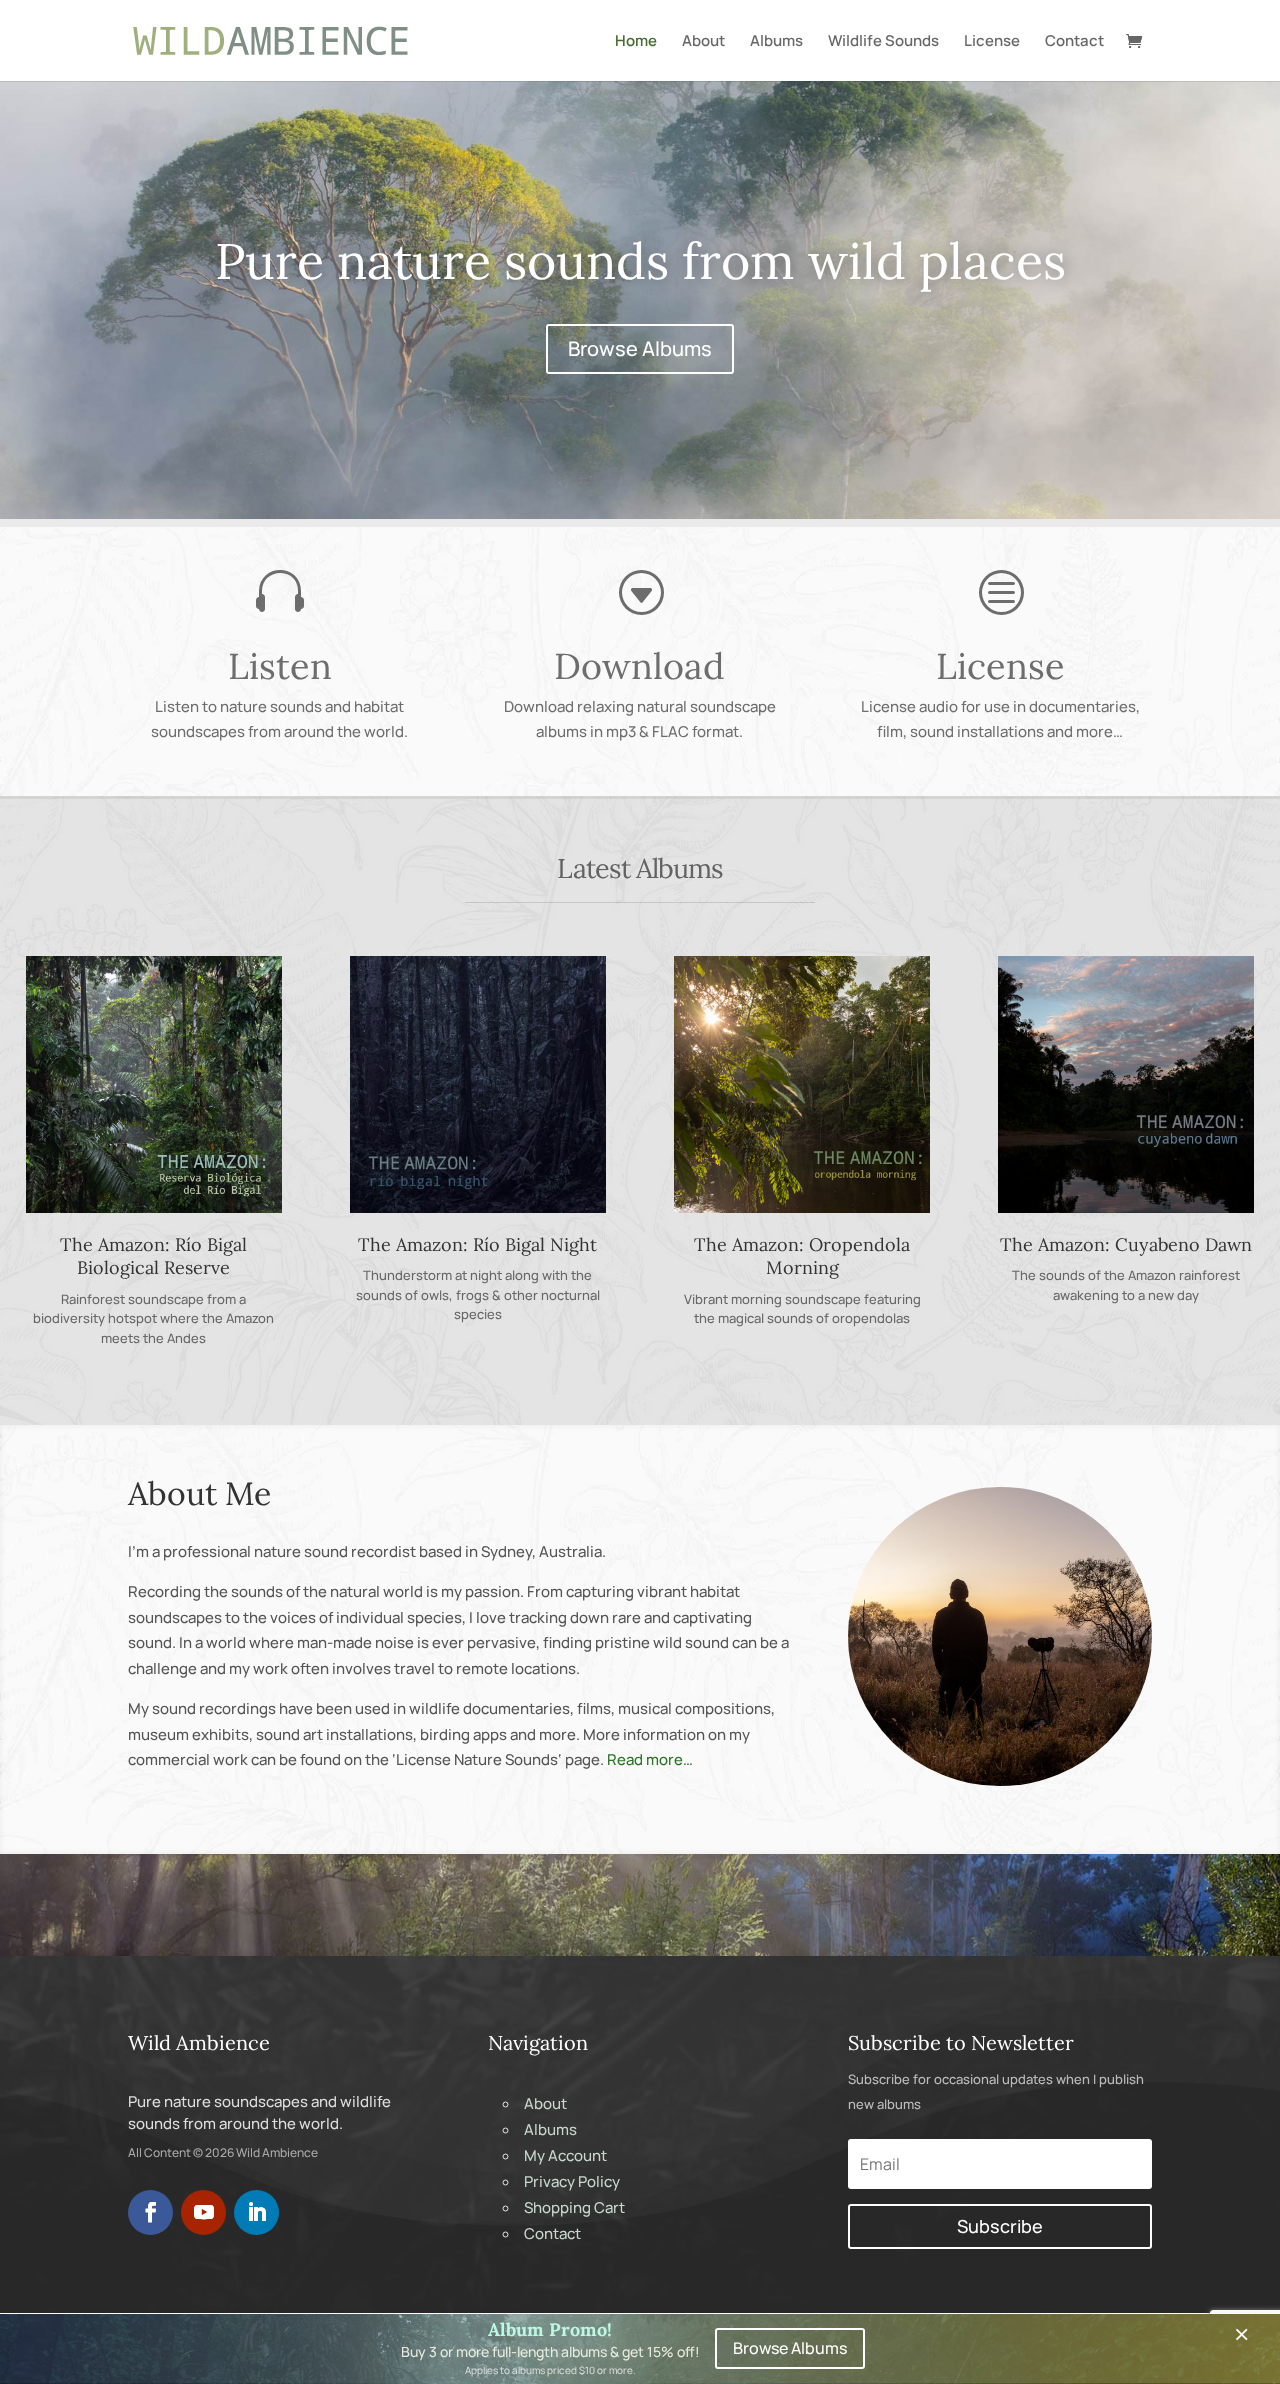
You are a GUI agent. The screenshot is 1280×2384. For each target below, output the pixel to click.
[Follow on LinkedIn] (256, 2212)
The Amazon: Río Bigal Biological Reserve (153, 1256)
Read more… (650, 1759)
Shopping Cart (574, 2207)
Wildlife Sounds (883, 42)
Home (636, 42)
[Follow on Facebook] (150, 2212)
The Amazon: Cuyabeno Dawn (1126, 1244)
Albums (776, 42)
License (992, 42)
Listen (280, 666)
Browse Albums (640, 348)
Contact (1074, 42)
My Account (565, 2155)
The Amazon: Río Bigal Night (477, 1244)
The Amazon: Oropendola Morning (802, 1256)
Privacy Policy (572, 2181)
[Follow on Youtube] (203, 2212)
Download (639, 666)
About (703, 42)
